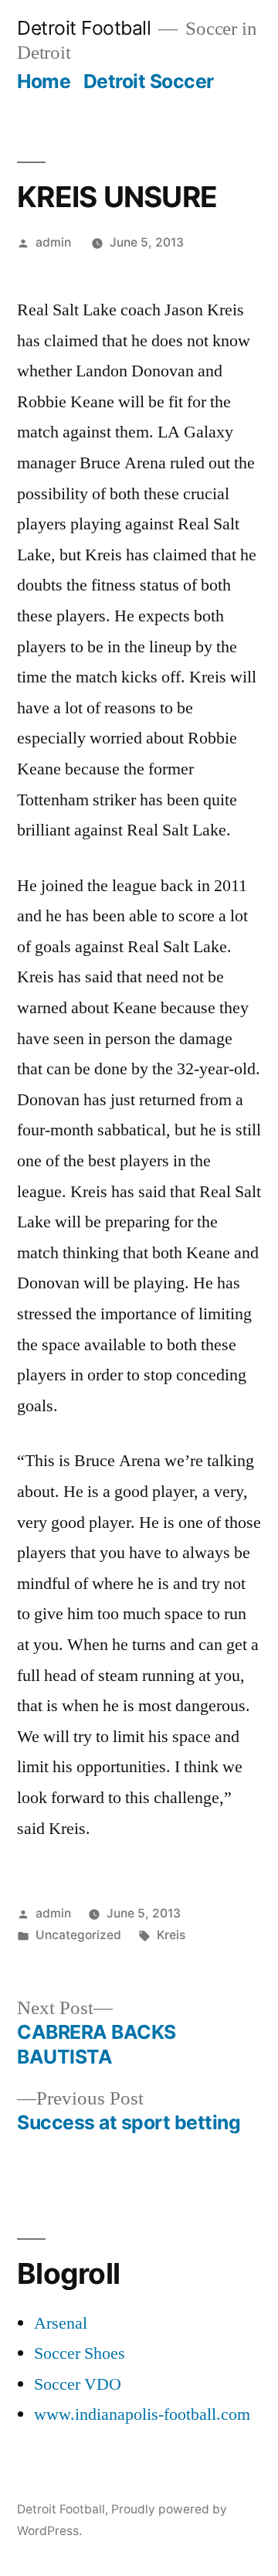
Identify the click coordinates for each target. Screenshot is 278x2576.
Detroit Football (84, 28)
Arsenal (61, 2323)
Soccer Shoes (80, 2353)
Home (44, 81)
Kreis (171, 1935)
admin (53, 242)
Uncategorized (78, 1935)
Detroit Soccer (149, 81)
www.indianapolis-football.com (142, 2414)
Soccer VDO (78, 2384)
